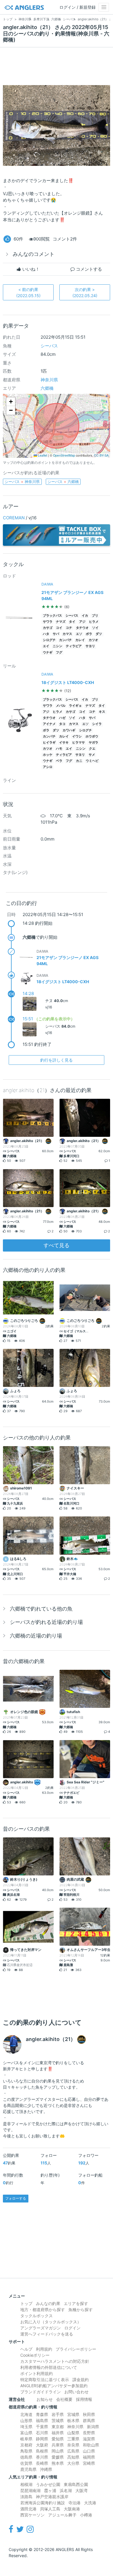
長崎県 (42, 2463)
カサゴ (48, 628)
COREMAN (14, 518)
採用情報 (84, 2399)
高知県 (73, 2457)
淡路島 (26, 2497)
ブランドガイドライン (41, 2392)
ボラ (89, 634)
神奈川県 (49, 380)
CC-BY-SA (101, 455)
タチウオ (82, 628)
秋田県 (89, 2414)
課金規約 (81, 2380)
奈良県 (73, 2445)
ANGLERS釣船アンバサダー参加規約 (54, 2386)
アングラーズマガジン (41, 2328)
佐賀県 (26, 2463)
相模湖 (26, 2484)
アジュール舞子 (62, 2515)
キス (102, 712)
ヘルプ (26, 2349)
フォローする (16, 2198)
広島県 (73, 2451)
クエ (92, 749)
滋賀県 (89, 2439)
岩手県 (58, 2414)
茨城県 (58, 2420)
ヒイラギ (49, 743)
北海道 (26, 2414)
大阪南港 (72, 2509)
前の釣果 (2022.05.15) (28, 292)
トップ (26, 2303)
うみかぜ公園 (48, 2484)
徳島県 (26, 2457)
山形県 (26, 2420)
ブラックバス (52, 616)
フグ (59, 652)
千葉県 (42, 2427)
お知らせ (45, 2399)
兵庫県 (58, 2445)
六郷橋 (47, 388)
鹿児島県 (28, 2469)
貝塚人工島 (50, 2509)
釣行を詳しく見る (57, 1060)
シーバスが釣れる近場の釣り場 (46, 1622)
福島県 (42, 2420)
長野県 (89, 2433)
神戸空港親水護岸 (52, 2497)
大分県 (73, 2463)
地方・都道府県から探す (43, 2310)
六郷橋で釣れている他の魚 (41, 1609)
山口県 (89, 2451)
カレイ (80, 640)
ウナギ (48, 652)
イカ (85, 616)
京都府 (26, 2445)
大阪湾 (81, 2490)
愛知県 (58, 2439)
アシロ (48, 767)
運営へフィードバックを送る (47, 2334)
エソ (79, 634)
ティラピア (74, 646)
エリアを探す (76, 2303)
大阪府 (42, 2445)
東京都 (58, 2427)
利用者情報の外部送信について (49, 2367)
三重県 (73, 2439)
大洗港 (90, 2503)
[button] (11, 402)
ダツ (99, 634)
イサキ (64, 743)
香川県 (42, 2457)
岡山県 (58, 2451)
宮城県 (73, 2414)
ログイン (72, 2328)
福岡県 (89, 2457)
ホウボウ (92, 736)
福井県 (58, 2433)
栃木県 (73, 2420)
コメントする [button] (88, 269)
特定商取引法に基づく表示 (45, 2380)
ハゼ (62, 718)
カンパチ (65, 640)
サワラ (48, 622)
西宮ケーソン (32, 2515)
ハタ (46, 634)
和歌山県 (91, 2445)
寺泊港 (74, 2503)
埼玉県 (26, 2427)
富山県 (26, 2433)
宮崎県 (89, 2463)
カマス (67, 634)
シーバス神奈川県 (22, 482)
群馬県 (89, 2420)
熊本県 (58, 2463)
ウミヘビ (92, 761)
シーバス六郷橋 (63, 482)
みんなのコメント (34, 254)
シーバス (49, 346)
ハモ (59, 749)
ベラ (59, 761)
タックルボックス (37, 2316)
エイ (46, 646)
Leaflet (42, 455)
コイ (59, 628)
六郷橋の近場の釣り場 (36, 1636)
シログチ (49, 640)
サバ (56, 634)
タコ (62, 724)
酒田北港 (28, 2509)
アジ (82, 622)
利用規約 (44, 2349)
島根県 (42, 2451)
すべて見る (57, 1245)
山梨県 (73, 2433)
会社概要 (64, 2399)
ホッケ (48, 755)
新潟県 (93, 2427)
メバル (61, 706)
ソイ (95, 628)
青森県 (42, 2414)
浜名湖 (66, 2490)
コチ (69, 628)
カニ (79, 761)
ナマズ (61, 622)
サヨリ (90, 646)
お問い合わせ (76, 2392)
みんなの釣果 (48, 2303)
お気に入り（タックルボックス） (51, 2322)
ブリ (95, 616)
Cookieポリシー (35, 2355)
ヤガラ (93, 743)
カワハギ (69, 730)
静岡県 (42, 2439)
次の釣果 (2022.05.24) (85, 292)
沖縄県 (46, 2469)
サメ (92, 755)
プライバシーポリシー (76, 2349)
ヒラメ (94, 622)
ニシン (58, 646)
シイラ (97, 724)
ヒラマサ (79, 743)
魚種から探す (81, 2310)
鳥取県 (26, 2451)
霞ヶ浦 (50, 2490)
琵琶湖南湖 (30, 2490)
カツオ (93, 640)
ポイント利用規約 (37, 2373)
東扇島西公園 (76, 2484)
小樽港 (86, 2515)
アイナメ (49, 724)
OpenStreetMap (64, 455)
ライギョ (75, 706)
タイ (72, 622)
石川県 (42, 2433)
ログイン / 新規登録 (78, 7)
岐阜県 (26, 2439)
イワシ (77, 736)
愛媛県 (58, 2457)
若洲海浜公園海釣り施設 (43, 2503)
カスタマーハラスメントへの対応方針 (55, 2361)
